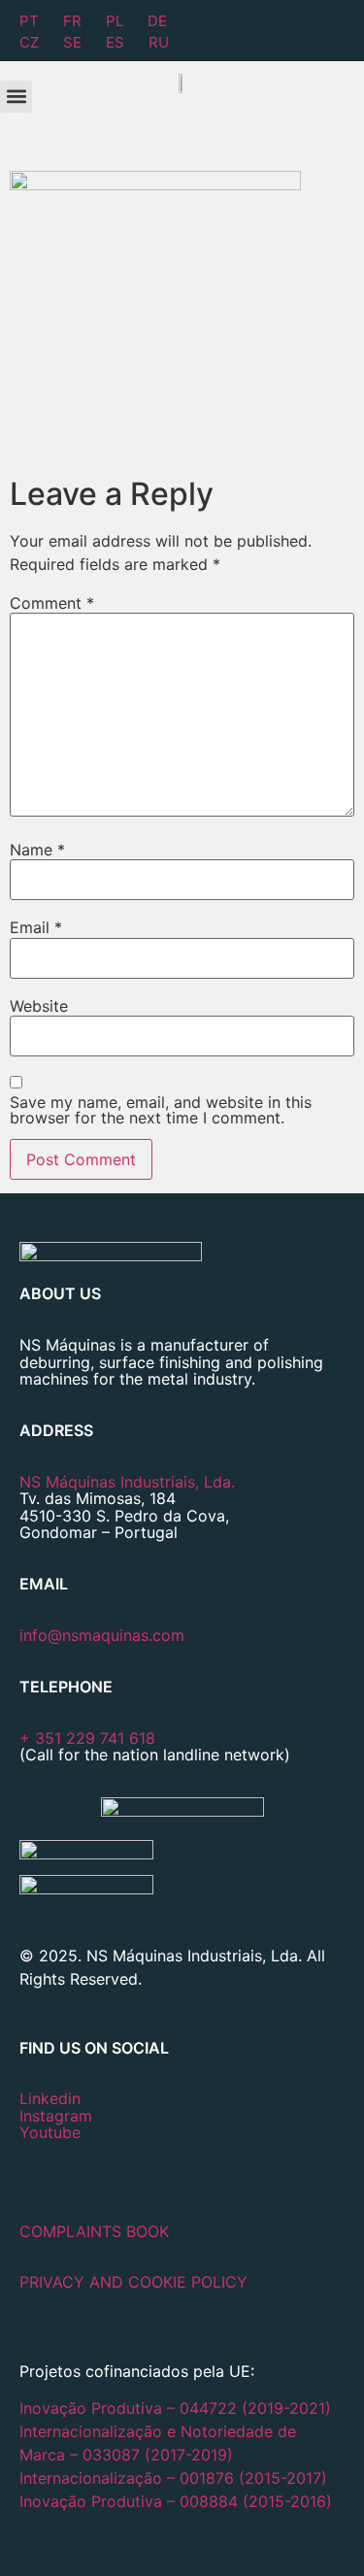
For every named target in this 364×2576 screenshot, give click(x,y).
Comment (52, 603)
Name (37, 850)
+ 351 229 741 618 (87, 1738)
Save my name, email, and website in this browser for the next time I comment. (161, 1110)
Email (36, 927)
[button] (16, 97)
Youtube (50, 2132)
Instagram (56, 2116)
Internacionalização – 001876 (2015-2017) (173, 2478)
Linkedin (50, 2098)
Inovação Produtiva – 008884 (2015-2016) (176, 2501)
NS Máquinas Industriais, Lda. (127, 1482)
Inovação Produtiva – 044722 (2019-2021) (178, 2408)
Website (39, 1006)
